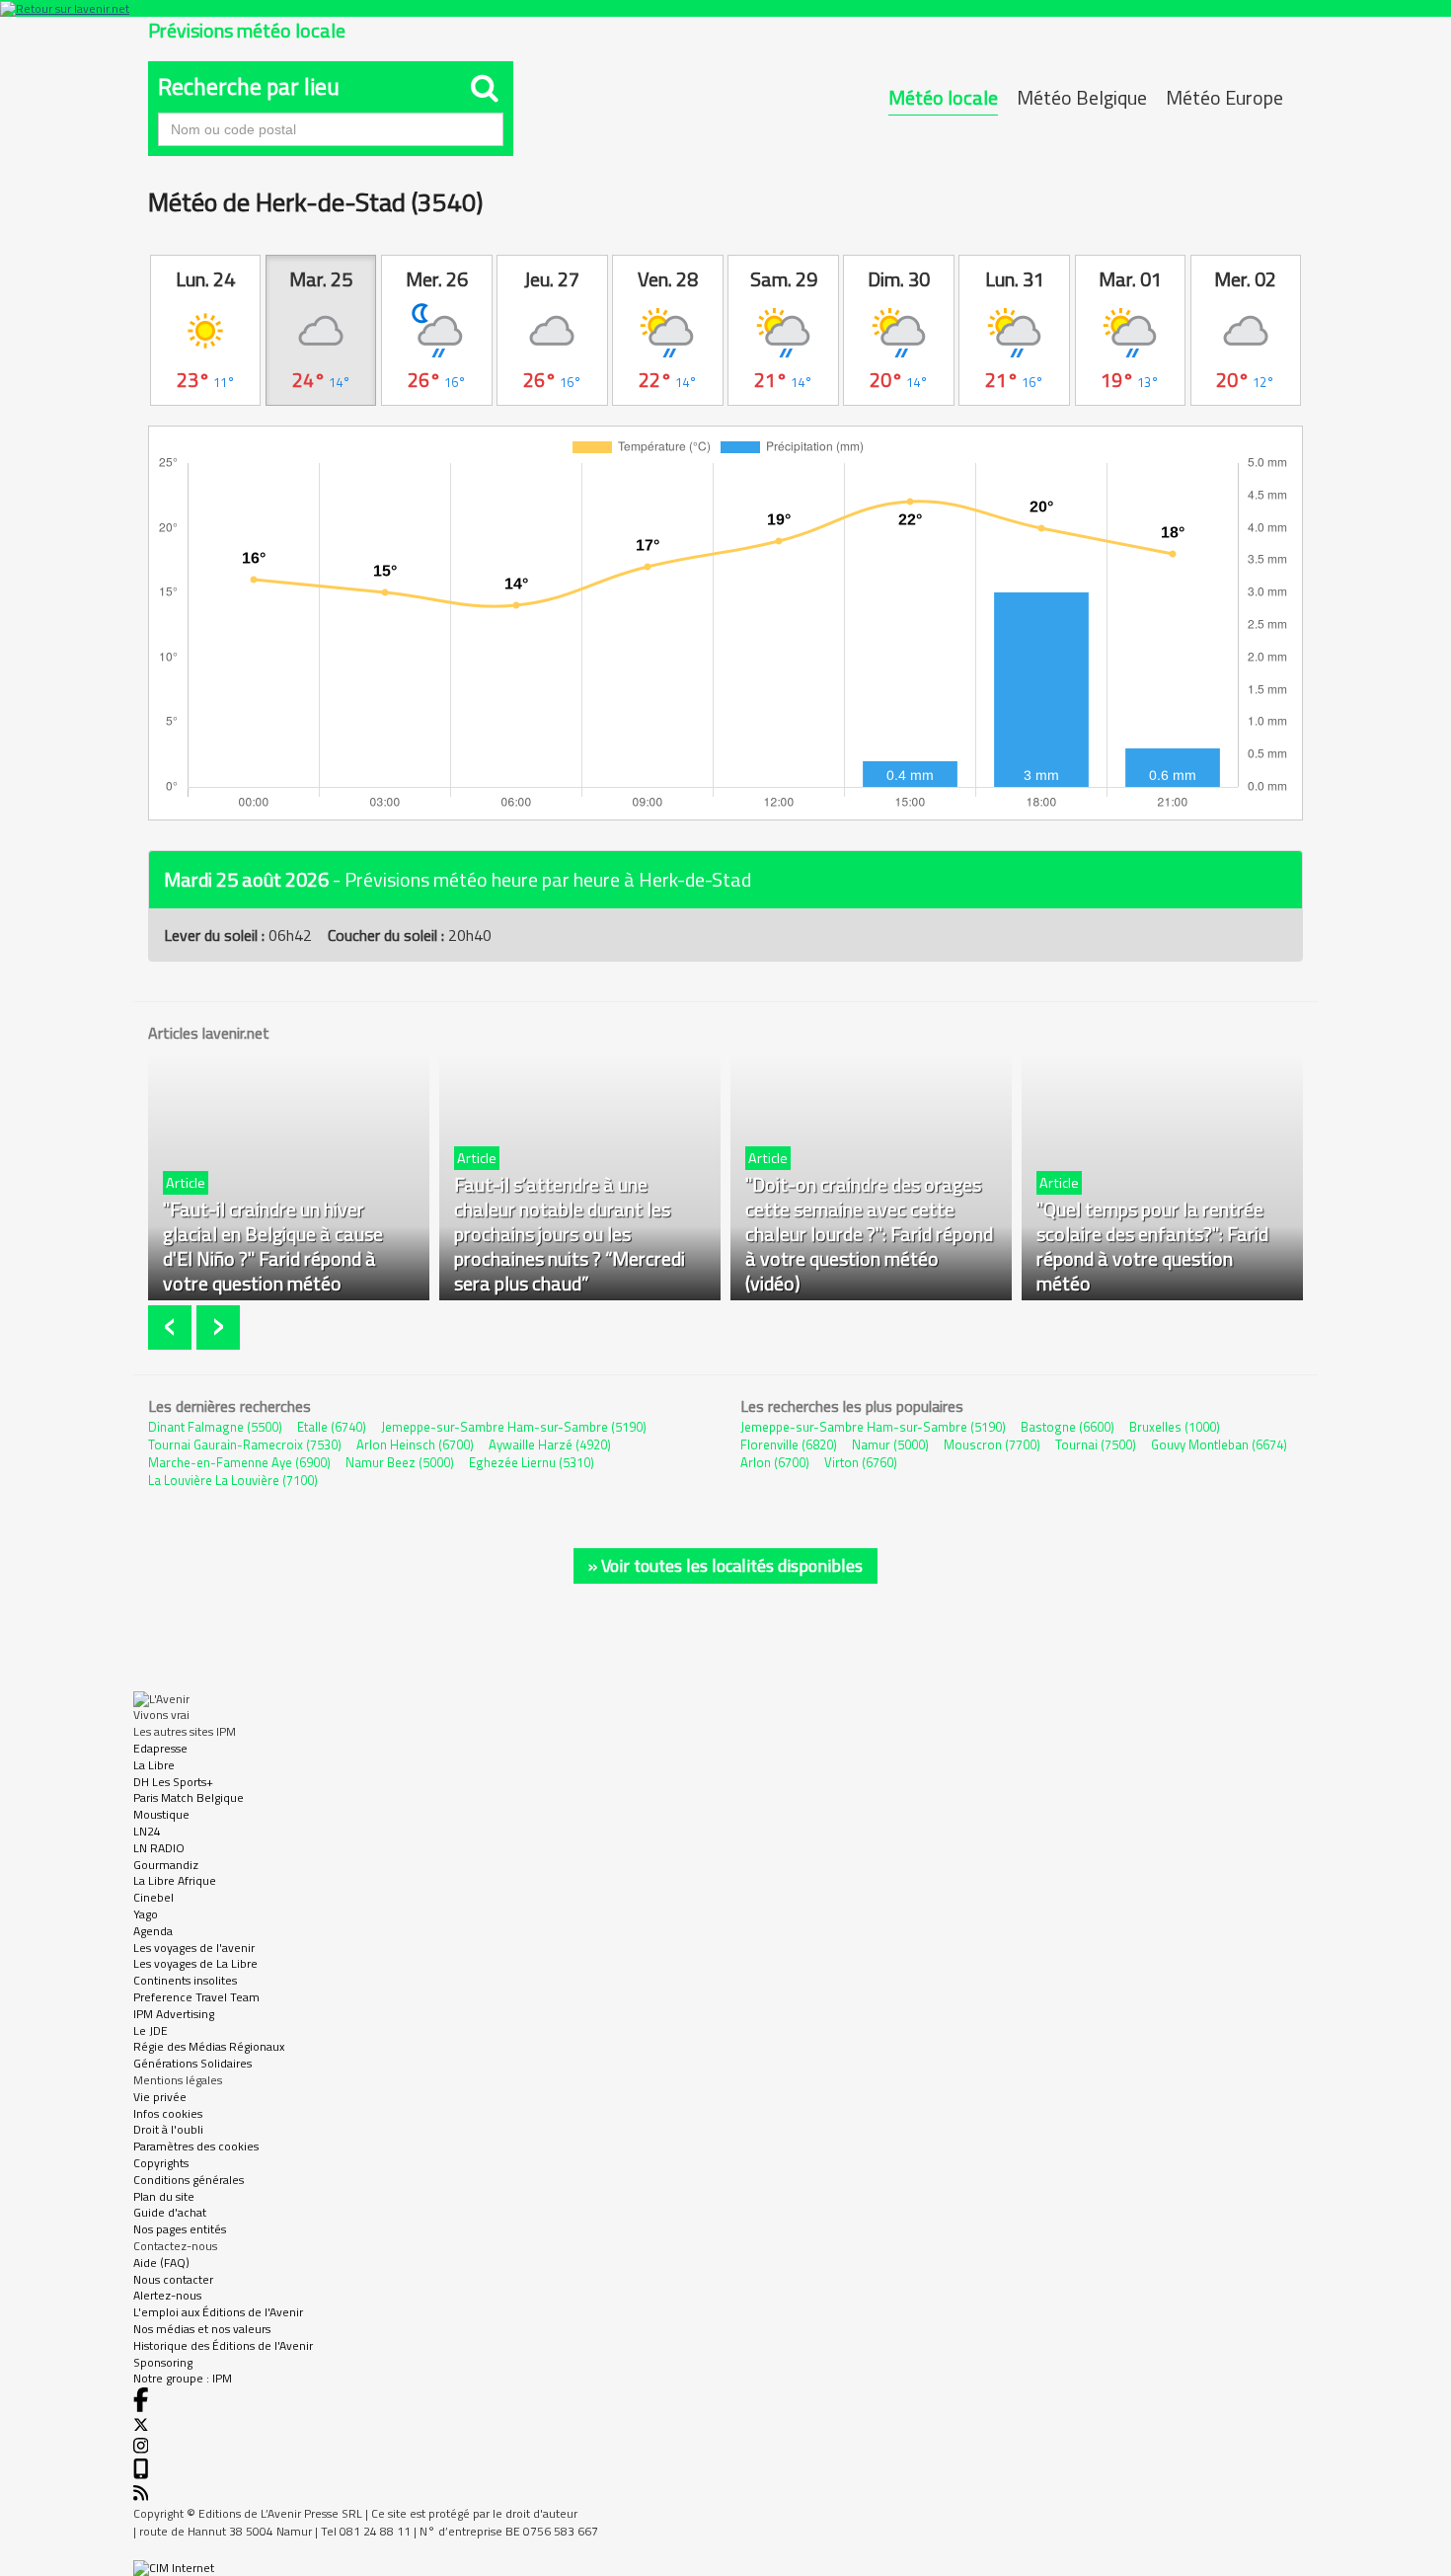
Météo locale (943, 97)
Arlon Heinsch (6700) (415, 1444)
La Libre (154, 1765)
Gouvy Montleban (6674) (1219, 1444)
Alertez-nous (167, 2295)
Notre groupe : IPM (183, 2378)
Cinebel (153, 1897)
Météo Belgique (1082, 97)
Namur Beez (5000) (400, 1462)
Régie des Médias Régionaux (209, 2046)
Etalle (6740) (332, 1427)
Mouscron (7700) (992, 1444)
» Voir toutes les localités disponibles (725, 1565)
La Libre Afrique (175, 1880)
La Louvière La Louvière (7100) (233, 1480)
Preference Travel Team (196, 1997)
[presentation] (172, 1327)
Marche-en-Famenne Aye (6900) (239, 1462)
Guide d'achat (170, 2212)
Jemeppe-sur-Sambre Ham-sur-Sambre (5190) (514, 1427)
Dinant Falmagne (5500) (215, 1427)
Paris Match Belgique (189, 1797)
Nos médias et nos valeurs (202, 2329)
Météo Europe (1224, 97)
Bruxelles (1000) (1175, 1427)
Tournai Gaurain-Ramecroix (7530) (245, 1444)
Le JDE (151, 2030)
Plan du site (164, 2196)
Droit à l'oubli (168, 2129)
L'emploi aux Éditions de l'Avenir (218, 2312)
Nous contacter (173, 2279)
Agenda (153, 1931)
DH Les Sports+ (173, 1782)
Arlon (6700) (775, 1462)
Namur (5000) (890, 1444)
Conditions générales (189, 2180)
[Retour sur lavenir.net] (725, 8)
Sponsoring (163, 2362)
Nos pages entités (180, 2229)
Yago (146, 1914)
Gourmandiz (166, 1865)
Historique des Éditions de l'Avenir (223, 2345)
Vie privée (160, 2097)
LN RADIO (159, 1848)
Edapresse (160, 1748)
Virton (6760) (861, 1462)
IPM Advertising (174, 2014)
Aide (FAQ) (161, 2263)
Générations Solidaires (192, 2063)
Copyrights (161, 2163)
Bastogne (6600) (1068, 1427)
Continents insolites (185, 1980)
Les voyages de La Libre (195, 1963)
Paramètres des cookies (196, 2146)
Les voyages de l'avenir (194, 1948)
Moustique (161, 1814)
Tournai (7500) (1096, 1444)
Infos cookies (168, 2113)
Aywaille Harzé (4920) (550, 1444)
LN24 (147, 1831)
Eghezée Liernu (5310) (532, 1462)
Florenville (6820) (789, 1444)
